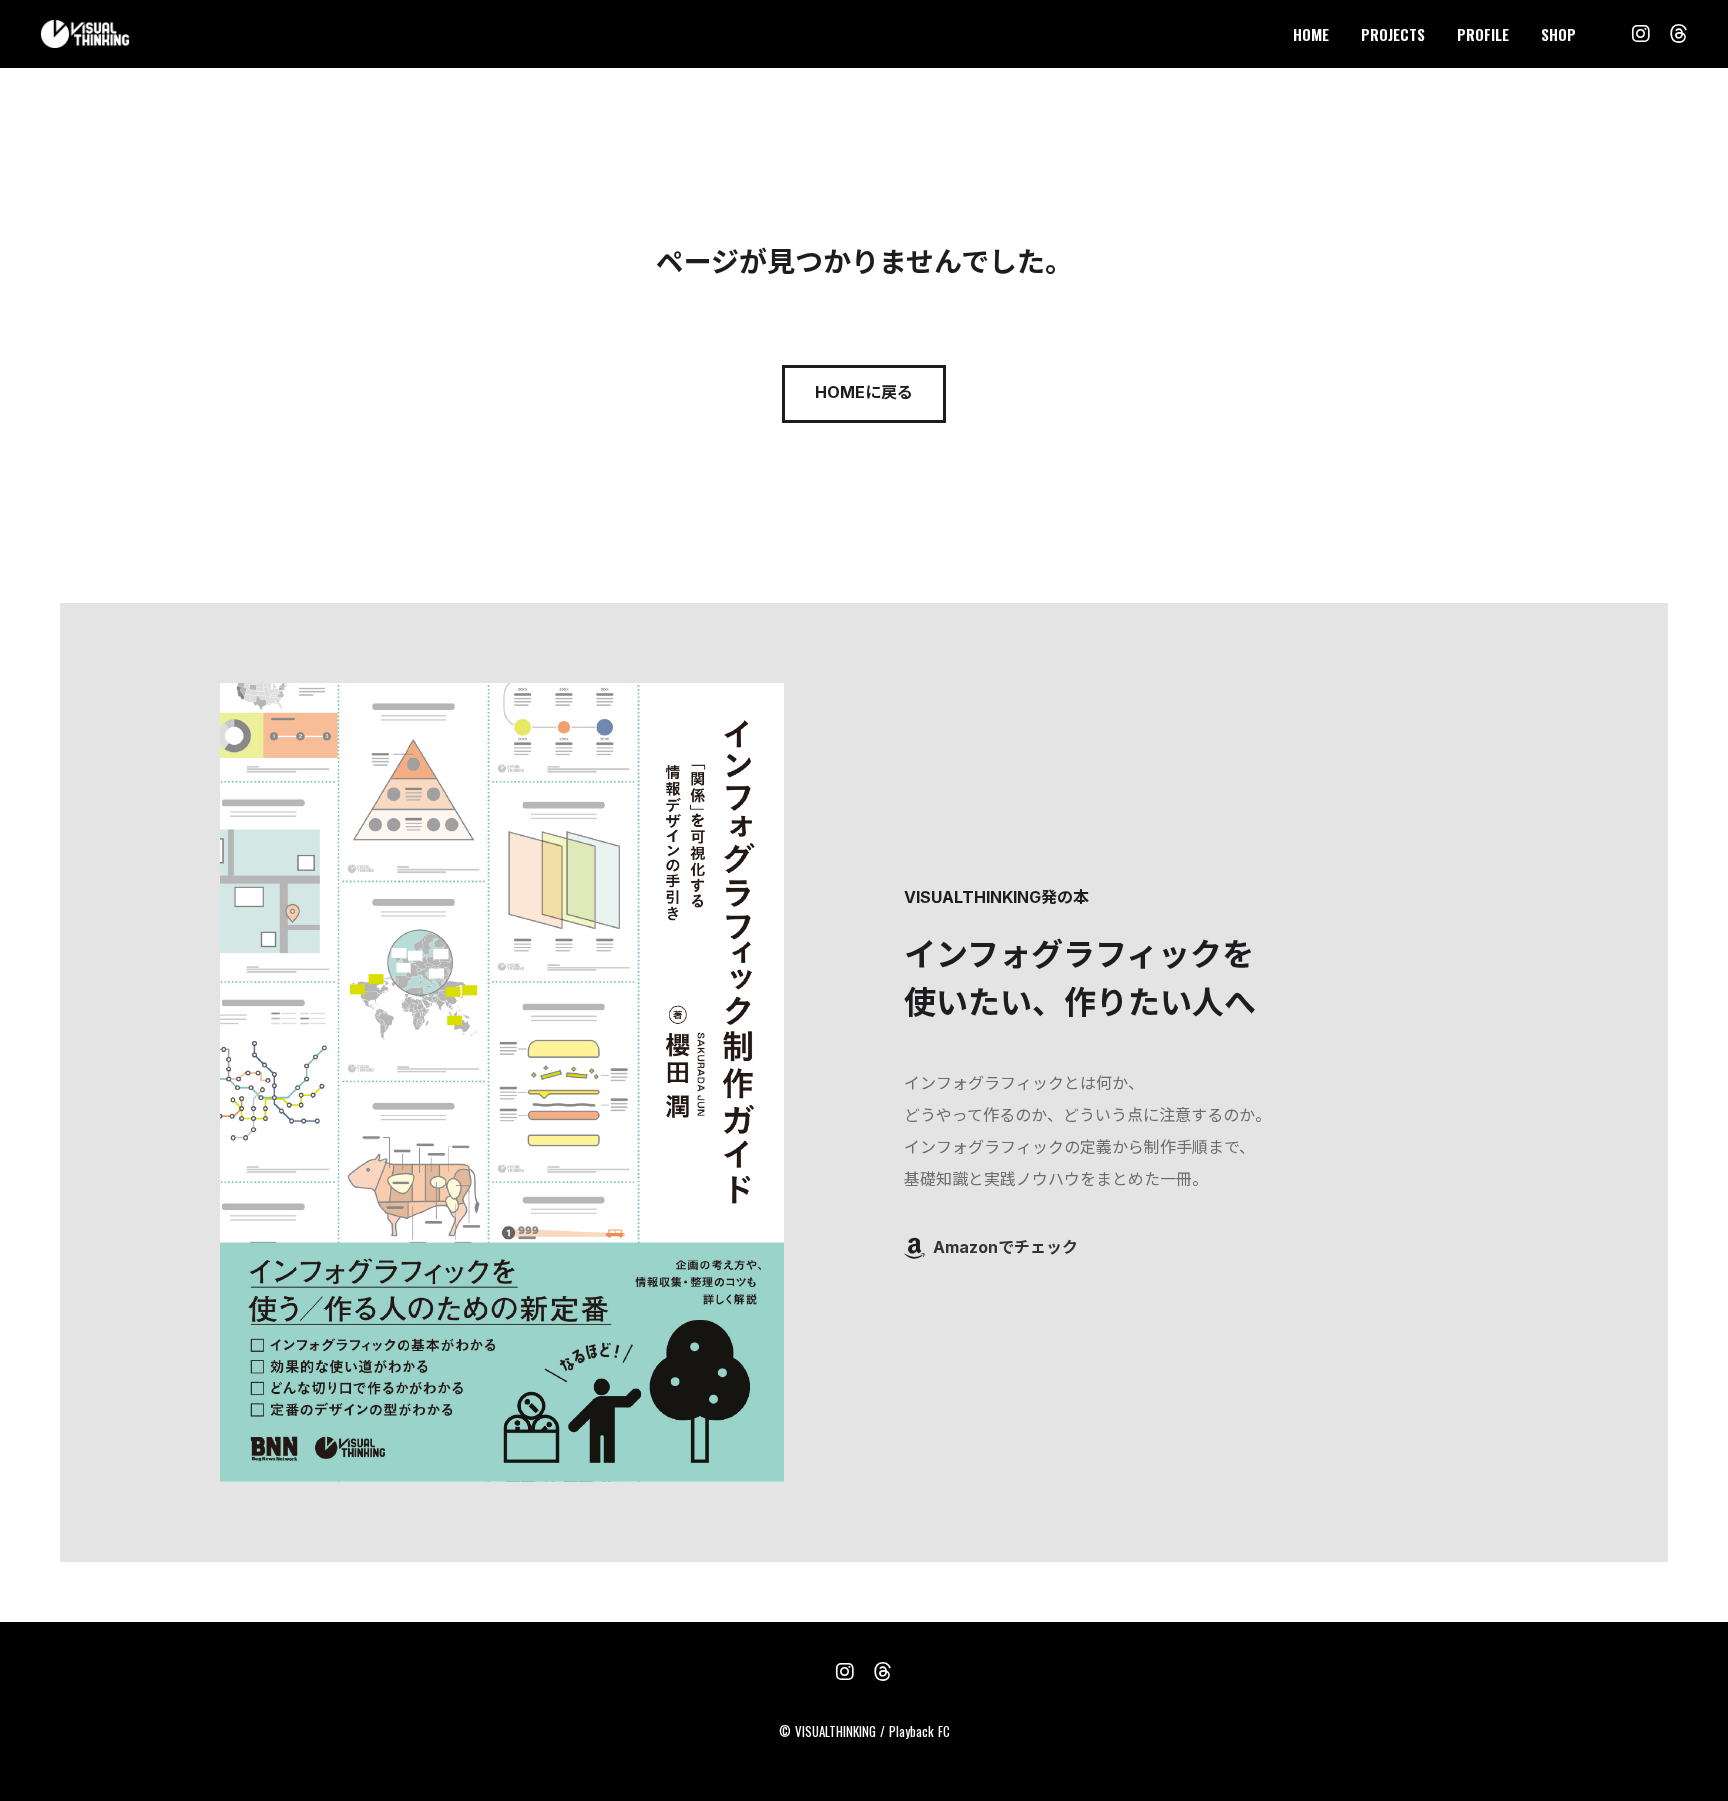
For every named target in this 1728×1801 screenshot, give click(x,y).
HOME (1311, 34)
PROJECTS (1393, 34)
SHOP (1558, 34)
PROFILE (1483, 34)
